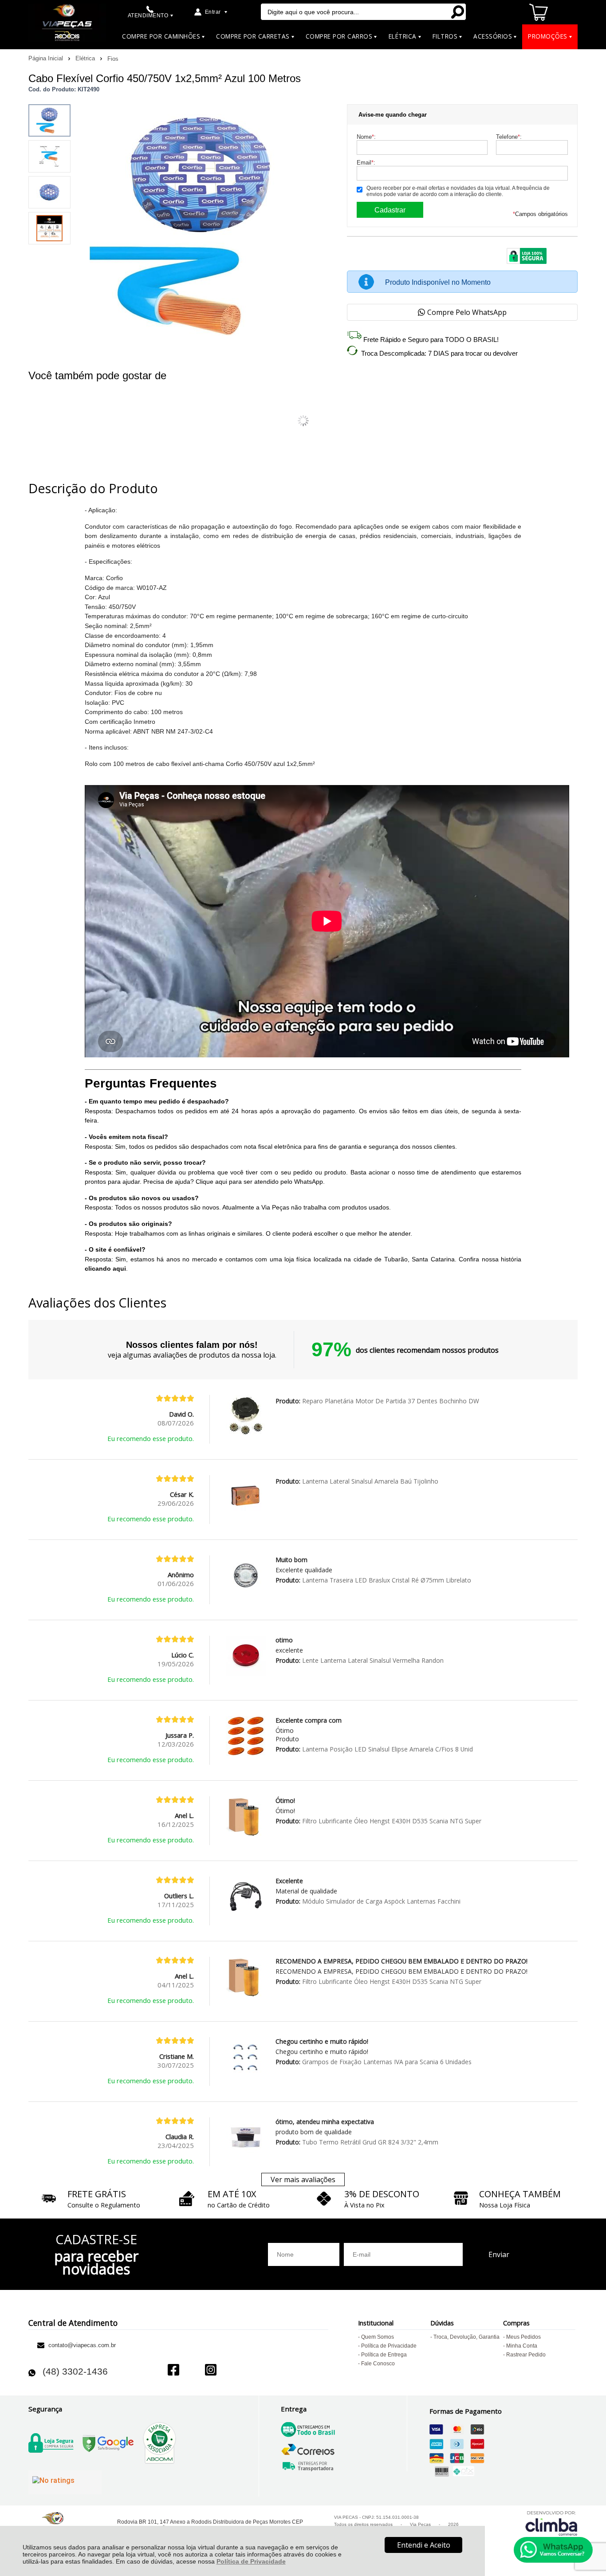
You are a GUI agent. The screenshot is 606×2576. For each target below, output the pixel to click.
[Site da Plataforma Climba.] (551, 2523)
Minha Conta (522, 2346)
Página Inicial (47, 58)
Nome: (366, 137)
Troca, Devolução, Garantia (466, 2337)
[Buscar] (457, 12)
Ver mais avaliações (303, 2179)
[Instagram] (211, 2371)
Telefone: (509, 137)
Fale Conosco (378, 2364)
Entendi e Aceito (424, 2545)
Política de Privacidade (251, 2561)
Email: (366, 163)
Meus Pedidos (523, 2337)
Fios (113, 59)
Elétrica (86, 58)
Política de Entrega (384, 2355)
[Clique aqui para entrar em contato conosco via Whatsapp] (553, 2550)
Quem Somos (378, 2337)
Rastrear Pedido (526, 2355)
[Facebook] (173, 2371)
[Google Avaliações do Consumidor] (65, 2482)
